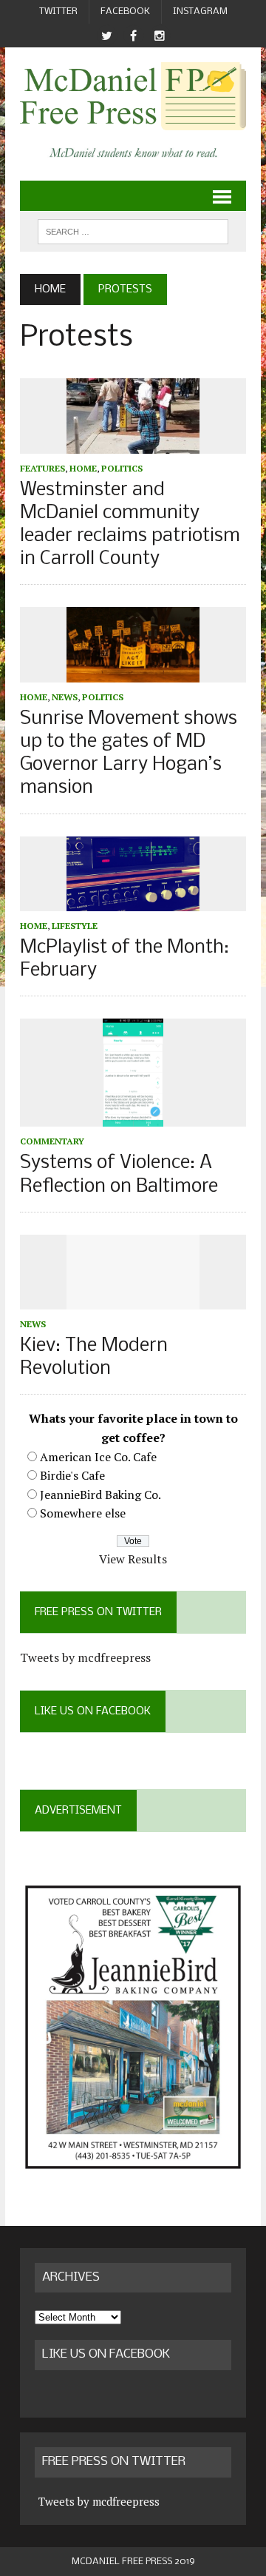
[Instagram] (160, 36)
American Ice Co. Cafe (98, 1457)
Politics (122, 468)
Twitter (58, 11)
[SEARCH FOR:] (133, 231)
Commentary (52, 1141)
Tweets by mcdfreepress (85, 1657)
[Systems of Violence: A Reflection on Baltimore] (133, 1117)
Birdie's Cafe (72, 1475)
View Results (133, 1559)
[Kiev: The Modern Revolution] (133, 1299)
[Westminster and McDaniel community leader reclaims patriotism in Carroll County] (133, 443)
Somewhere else (83, 1513)
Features (42, 468)
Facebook (125, 11)
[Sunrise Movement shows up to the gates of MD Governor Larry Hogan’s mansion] (133, 672)
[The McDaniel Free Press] (133, 96)
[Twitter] (106, 36)
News (65, 697)
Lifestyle (75, 926)
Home (83, 468)
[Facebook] (133, 36)
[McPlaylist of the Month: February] (133, 901)
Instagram (200, 11)
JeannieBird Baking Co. (100, 1495)
